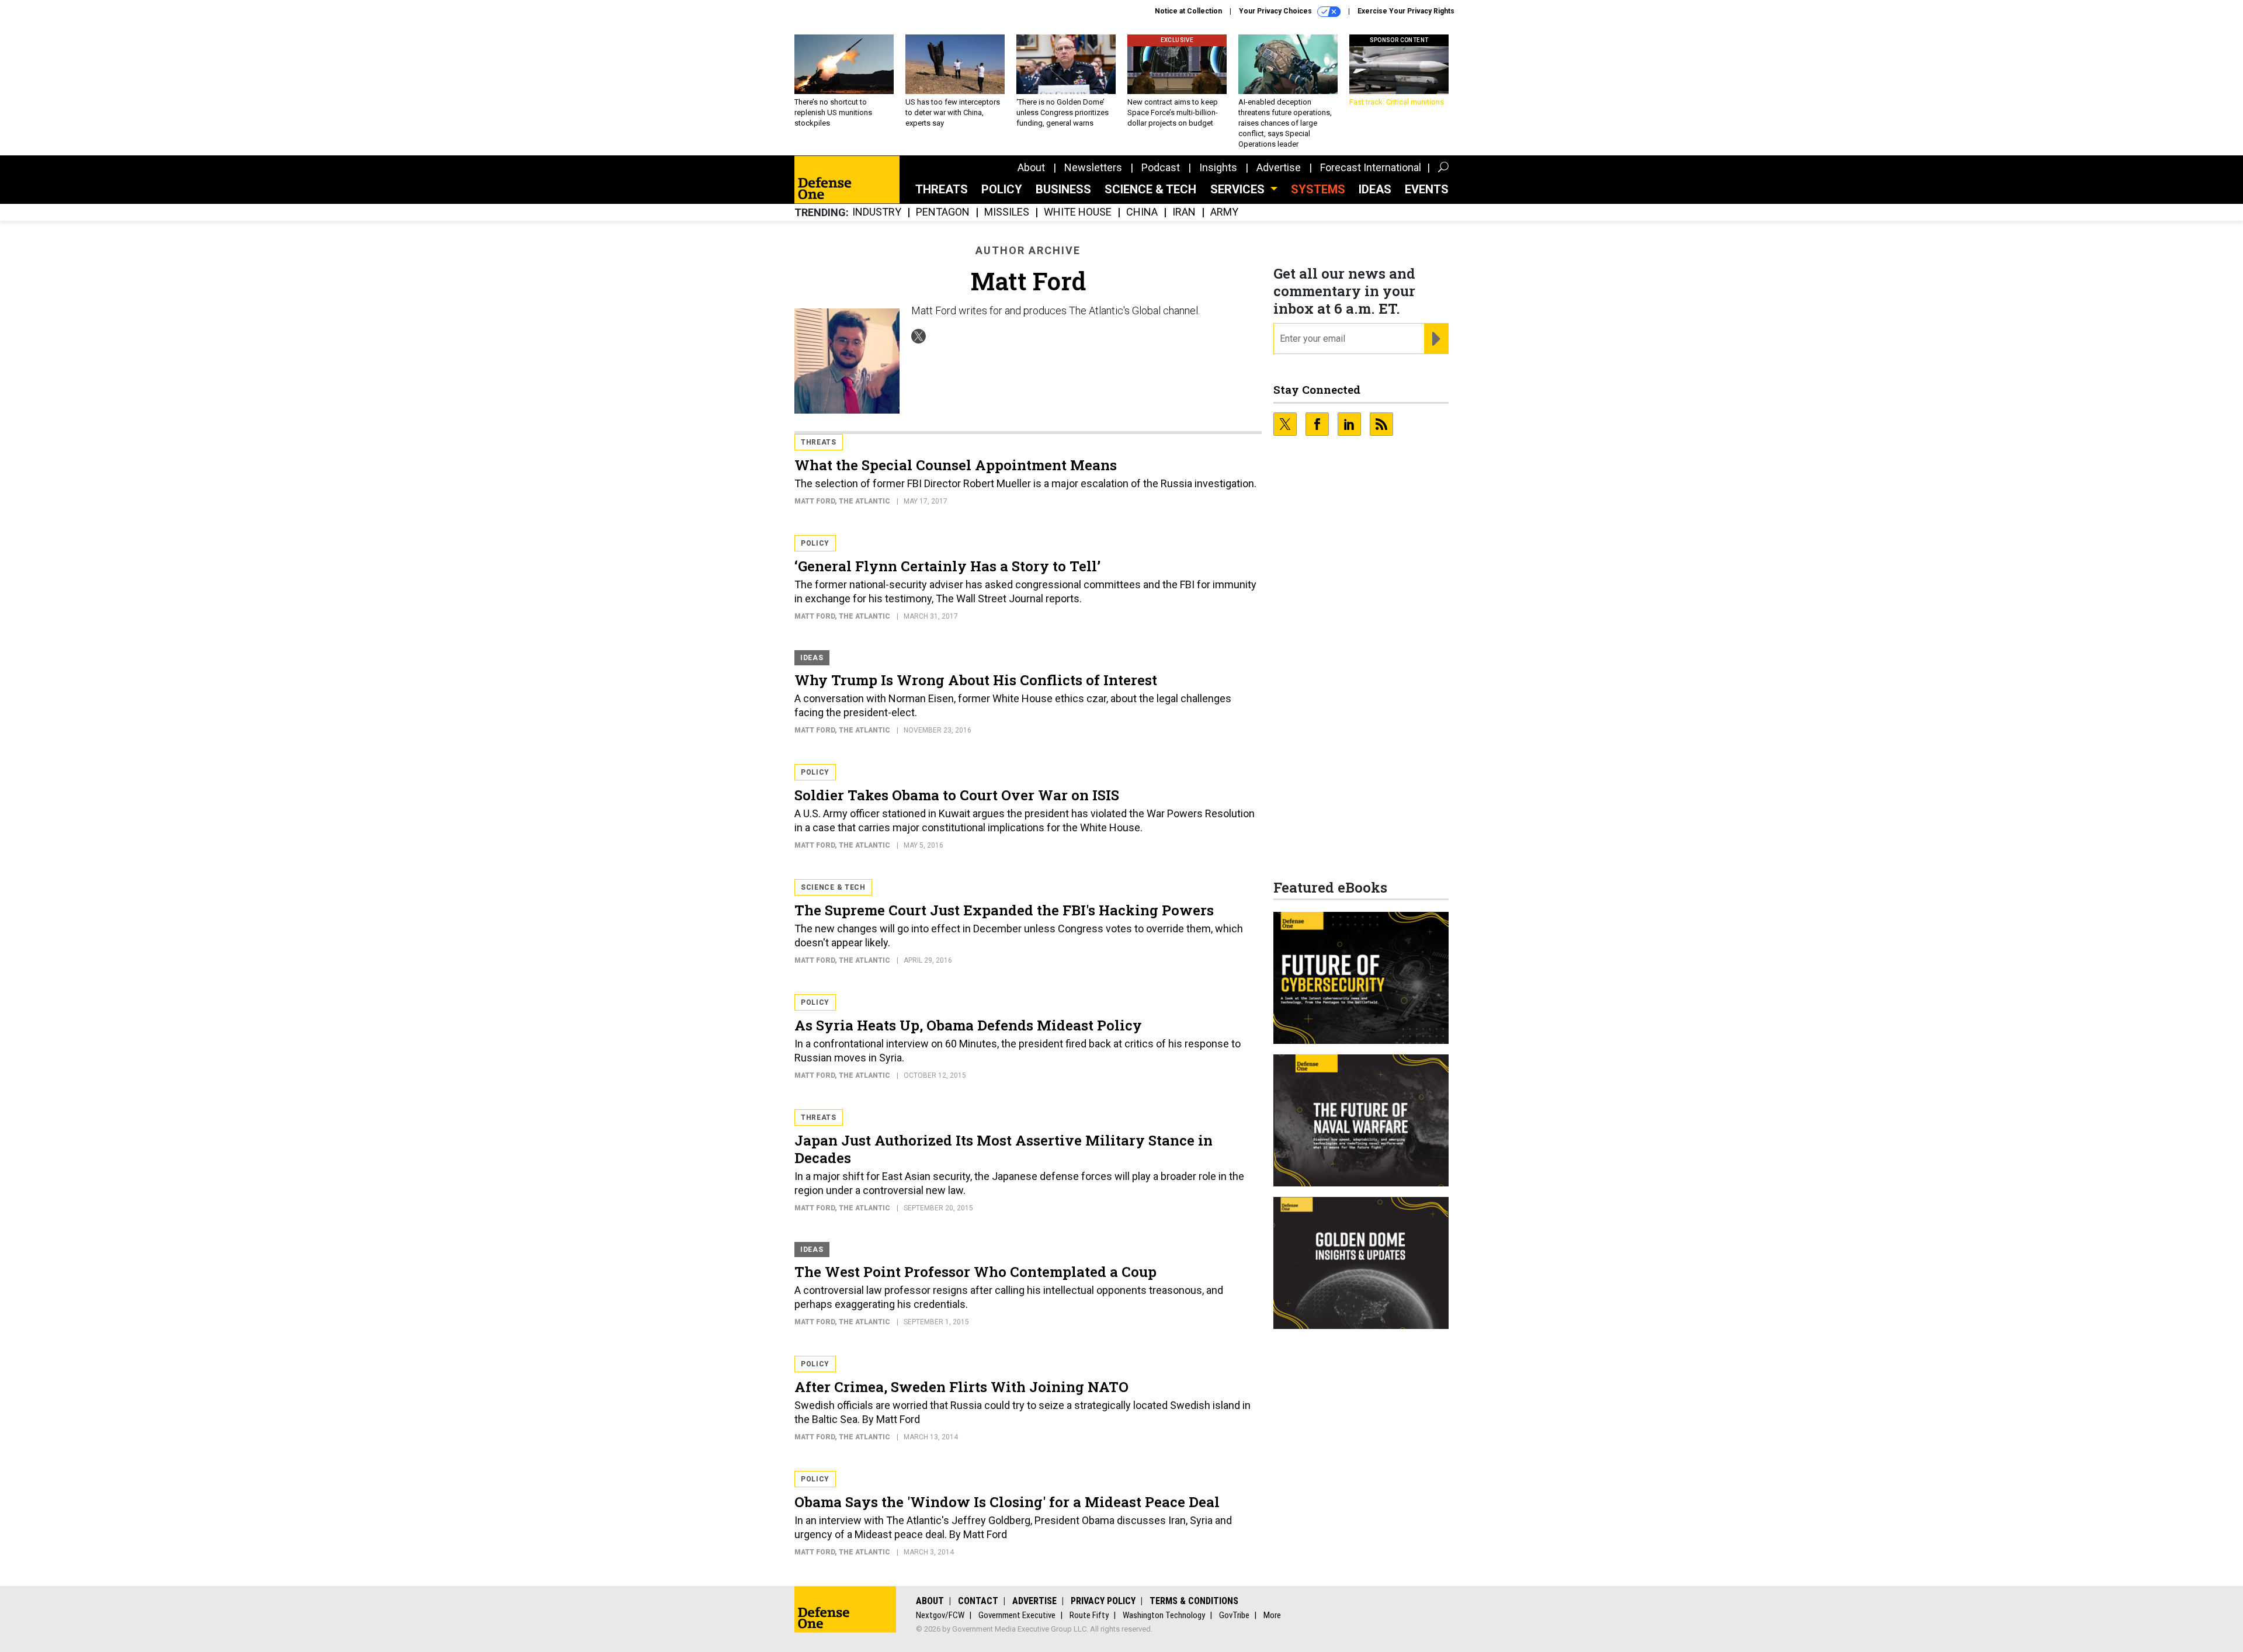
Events (1427, 189)
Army (1224, 212)
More (1272, 1615)
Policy (1002, 189)
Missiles (1007, 212)
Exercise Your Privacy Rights (1406, 11)
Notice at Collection (1188, 11)
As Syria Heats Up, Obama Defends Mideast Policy (968, 1025)
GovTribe (1234, 1615)
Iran (1184, 212)
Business (1063, 189)
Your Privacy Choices (1276, 11)
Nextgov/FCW (940, 1615)
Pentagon (943, 212)
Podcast (1161, 167)
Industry (877, 212)
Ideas (1375, 189)
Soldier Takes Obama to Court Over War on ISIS (957, 795)
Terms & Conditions (1194, 1601)
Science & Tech (1150, 189)
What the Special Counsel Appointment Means (956, 465)
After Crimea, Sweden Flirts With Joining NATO (961, 1387)
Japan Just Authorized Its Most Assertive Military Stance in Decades (1004, 1149)
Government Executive (1017, 1615)
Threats (942, 189)
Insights (1218, 167)
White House (1078, 212)
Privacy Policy (1103, 1601)
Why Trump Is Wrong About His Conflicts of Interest (976, 680)
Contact (978, 1601)
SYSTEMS (1318, 189)
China (1142, 212)
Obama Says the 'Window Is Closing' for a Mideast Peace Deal (1007, 1502)
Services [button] (1239, 189)
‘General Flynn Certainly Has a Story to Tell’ (947, 566)
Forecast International (1371, 167)
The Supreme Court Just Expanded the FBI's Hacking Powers (1004, 910)
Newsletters (1093, 167)
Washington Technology (1164, 1615)
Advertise (1279, 167)
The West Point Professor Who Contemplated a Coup (975, 1272)
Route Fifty (1089, 1615)
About (1031, 167)
